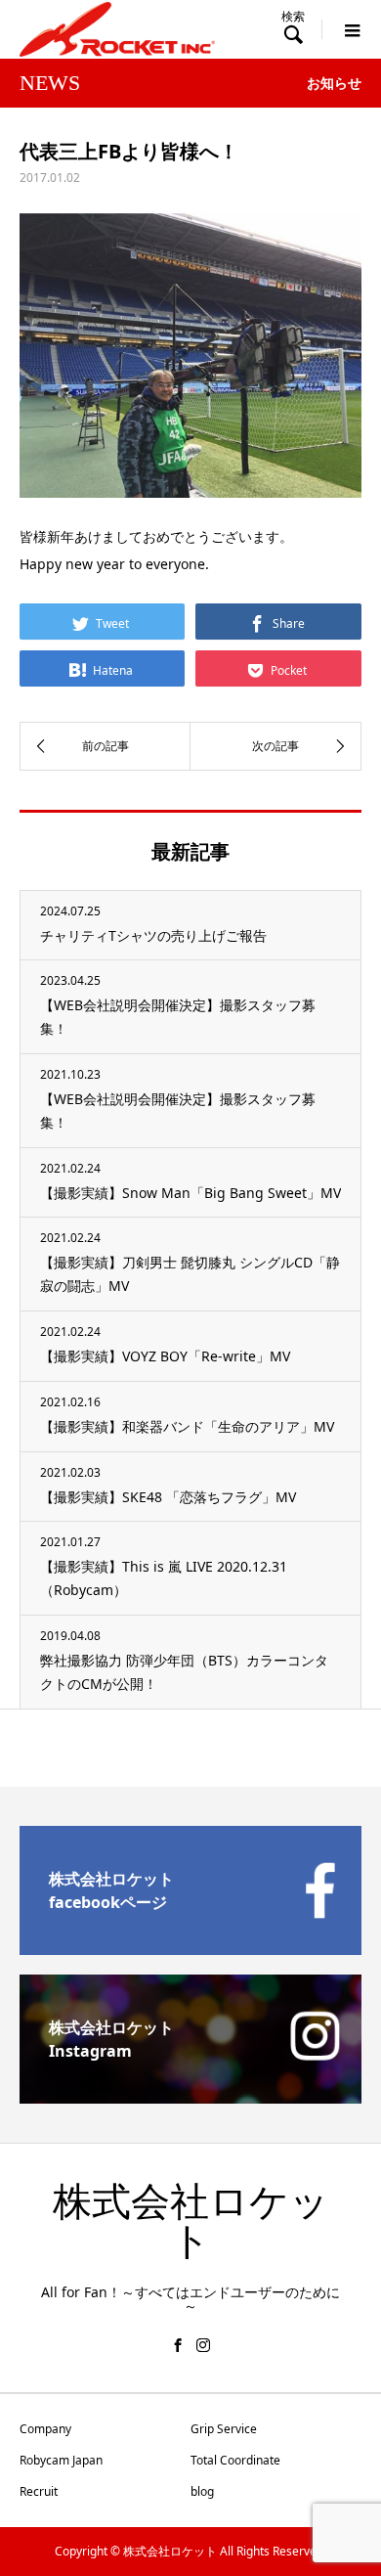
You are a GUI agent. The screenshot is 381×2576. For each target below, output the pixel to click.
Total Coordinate (235, 2460)
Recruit (39, 2491)
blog (202, 2491)
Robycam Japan (61, 2460)
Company (45, 2429)
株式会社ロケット (191, 2221)
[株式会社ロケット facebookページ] (190, 1947)
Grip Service (224, 2429)
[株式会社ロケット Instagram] (190, 2096)
